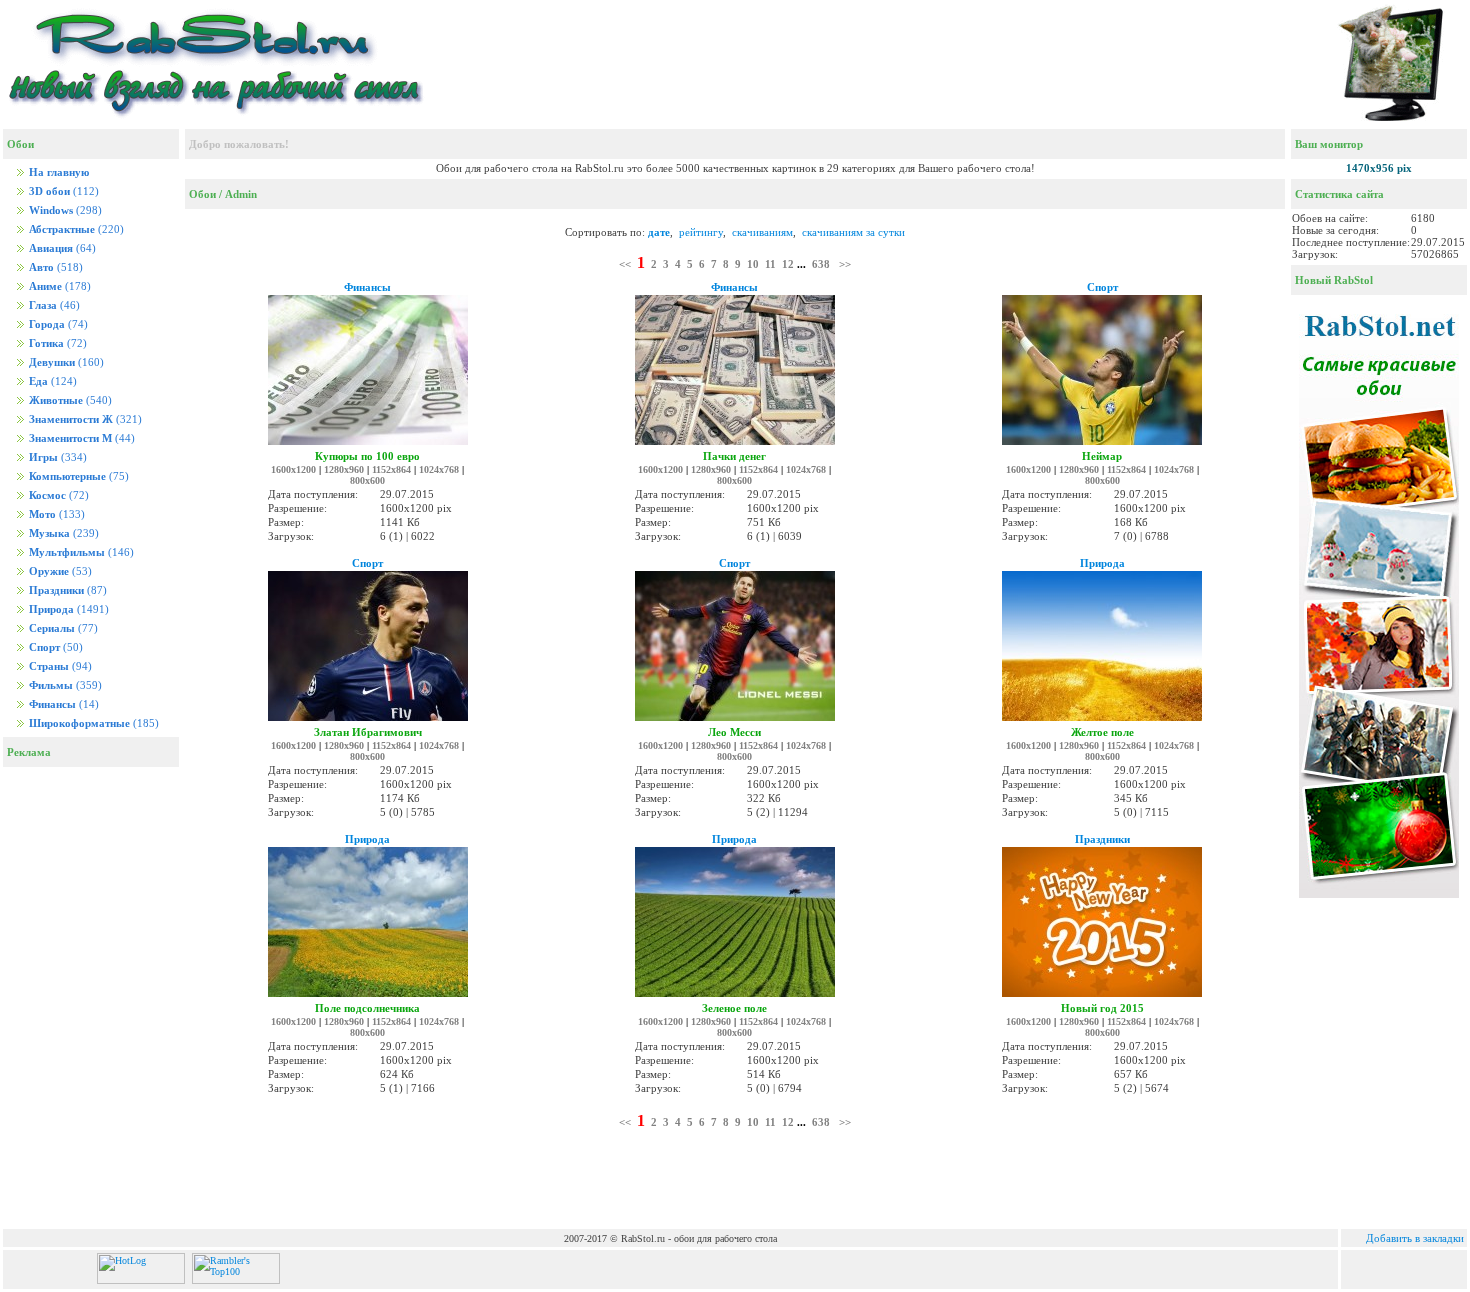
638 (821, 264)
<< (625, 264)
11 (770, 264)
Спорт (1102, 287)
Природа (1102, 563)
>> (845, 264)
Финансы (367, 287)
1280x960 (344, 469)
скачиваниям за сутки (853, 232)
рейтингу (701, 232)
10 (753, 264)
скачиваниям (762, 232)
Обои (202, 194)
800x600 (367, 480)
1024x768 (439, 469)
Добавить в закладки (1415, 1238)
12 (788, 264)
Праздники (1102, 839)
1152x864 (391, 469)
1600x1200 (293, 469)
